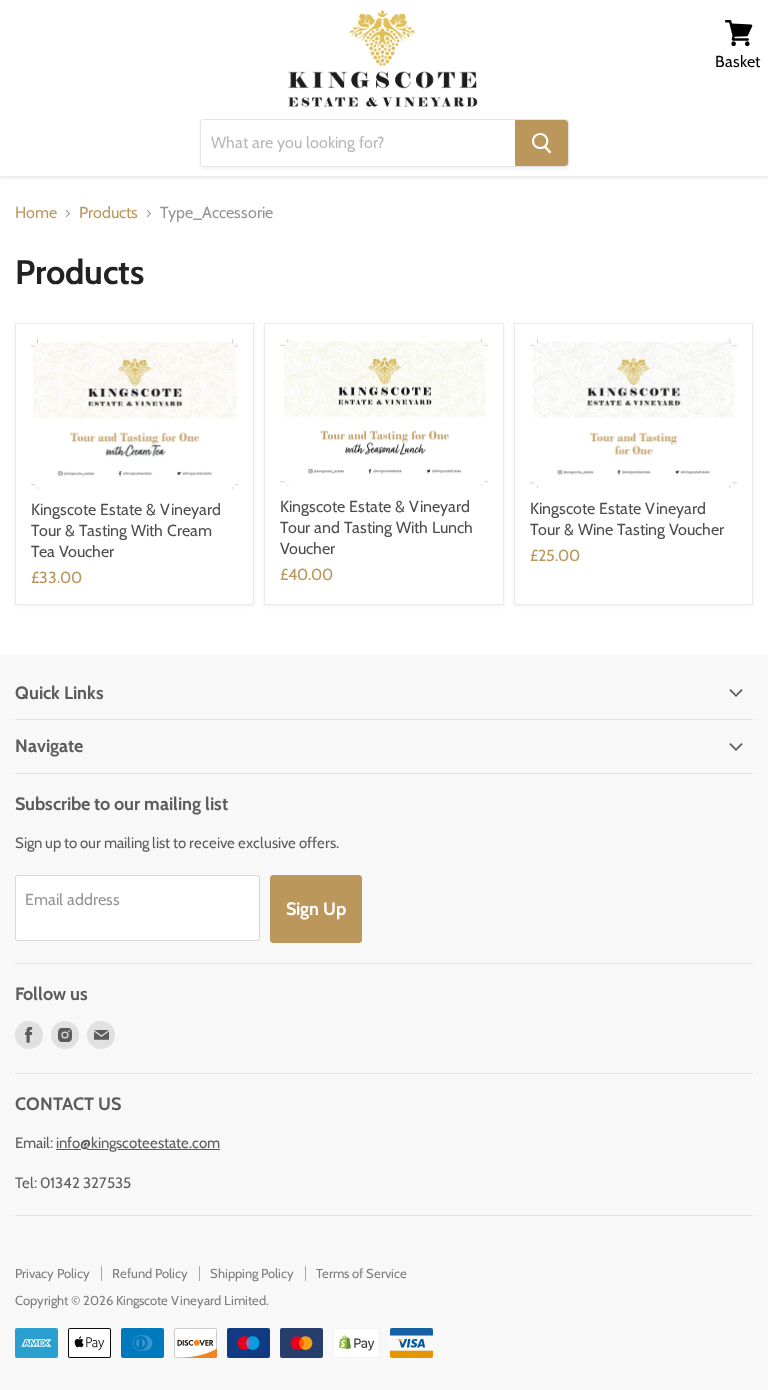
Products (108, 213)
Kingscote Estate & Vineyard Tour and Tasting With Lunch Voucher (376, 527)
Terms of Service (361, 1273)
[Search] (541, 143)
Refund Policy (150, 1273)
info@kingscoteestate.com (138, 1143)
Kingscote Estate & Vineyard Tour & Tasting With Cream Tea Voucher (126, 530)
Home (36, 213)
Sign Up (316, 909)
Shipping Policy (252, 1273)
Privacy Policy (52, 1273)
